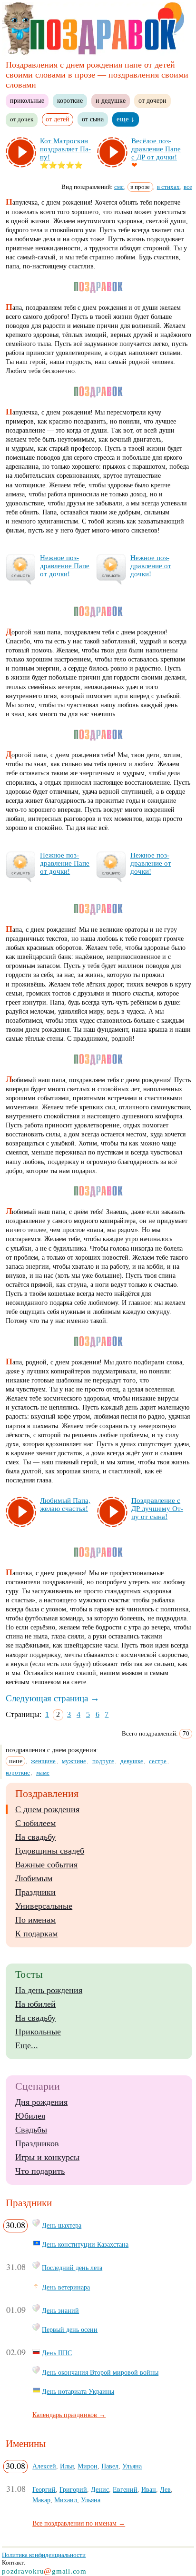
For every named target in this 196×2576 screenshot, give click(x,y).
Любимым (34, 1878)
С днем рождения (47, 1809)
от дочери (152, 100)
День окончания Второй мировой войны (100, 2372)
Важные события (46, 1865)
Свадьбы (31, 2130)
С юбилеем (35, 1823)
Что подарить (40, 2171)
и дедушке (111, 100)
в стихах (168, 187)
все (188, 187)
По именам (35, 1920)
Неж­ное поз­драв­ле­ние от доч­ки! (151, 566)
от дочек (22, 119)
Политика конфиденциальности (44, 2555)
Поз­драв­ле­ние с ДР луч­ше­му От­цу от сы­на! (157, 1509)
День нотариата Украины (78, 2391)
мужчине (74, 1761)
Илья (67, 2466)
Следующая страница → (53, 1698)
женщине (43, 1761)
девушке (132, 1761)
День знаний (60, 2310)
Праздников (37, 2143)
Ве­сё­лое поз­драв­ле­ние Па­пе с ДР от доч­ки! (156, 149)
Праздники (35, 1892)
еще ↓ (126, 119)
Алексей (44, 2466)
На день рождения (49, 1990)
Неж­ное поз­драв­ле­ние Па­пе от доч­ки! (65, 566)
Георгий (44, 2489)
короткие (70, 100)
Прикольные (38, 2032)
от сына (93, 119)
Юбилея (30, 2116)
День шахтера (62, 2225)
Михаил (66, 2500)
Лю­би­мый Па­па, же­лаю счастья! (65, 1505)
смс (119, 187)
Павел (110, 2466)
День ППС (57, 2353)
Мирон (88, 2466)
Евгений (125, 2489)
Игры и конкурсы (47, 2157)
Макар (41, 2500)
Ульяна (132, 2466)
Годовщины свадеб (50, 1851)
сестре (158, 1761)
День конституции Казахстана (85, 2244)
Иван (149, 2489)
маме (43, 1772)
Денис (100, 2489)
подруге (103, 1761)
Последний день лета (72, 2268)
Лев (165, 2489)
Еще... (27, 2045)
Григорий (73, 2489)
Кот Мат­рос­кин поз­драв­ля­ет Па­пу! (65, 149)
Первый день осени (70, 2329)
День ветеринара (66, 2287)
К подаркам (36, 1934)
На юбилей (35, 2004)
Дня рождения (41, 2102)
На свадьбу (35, 1837)
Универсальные (44, 1906)
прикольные (27, 100)
